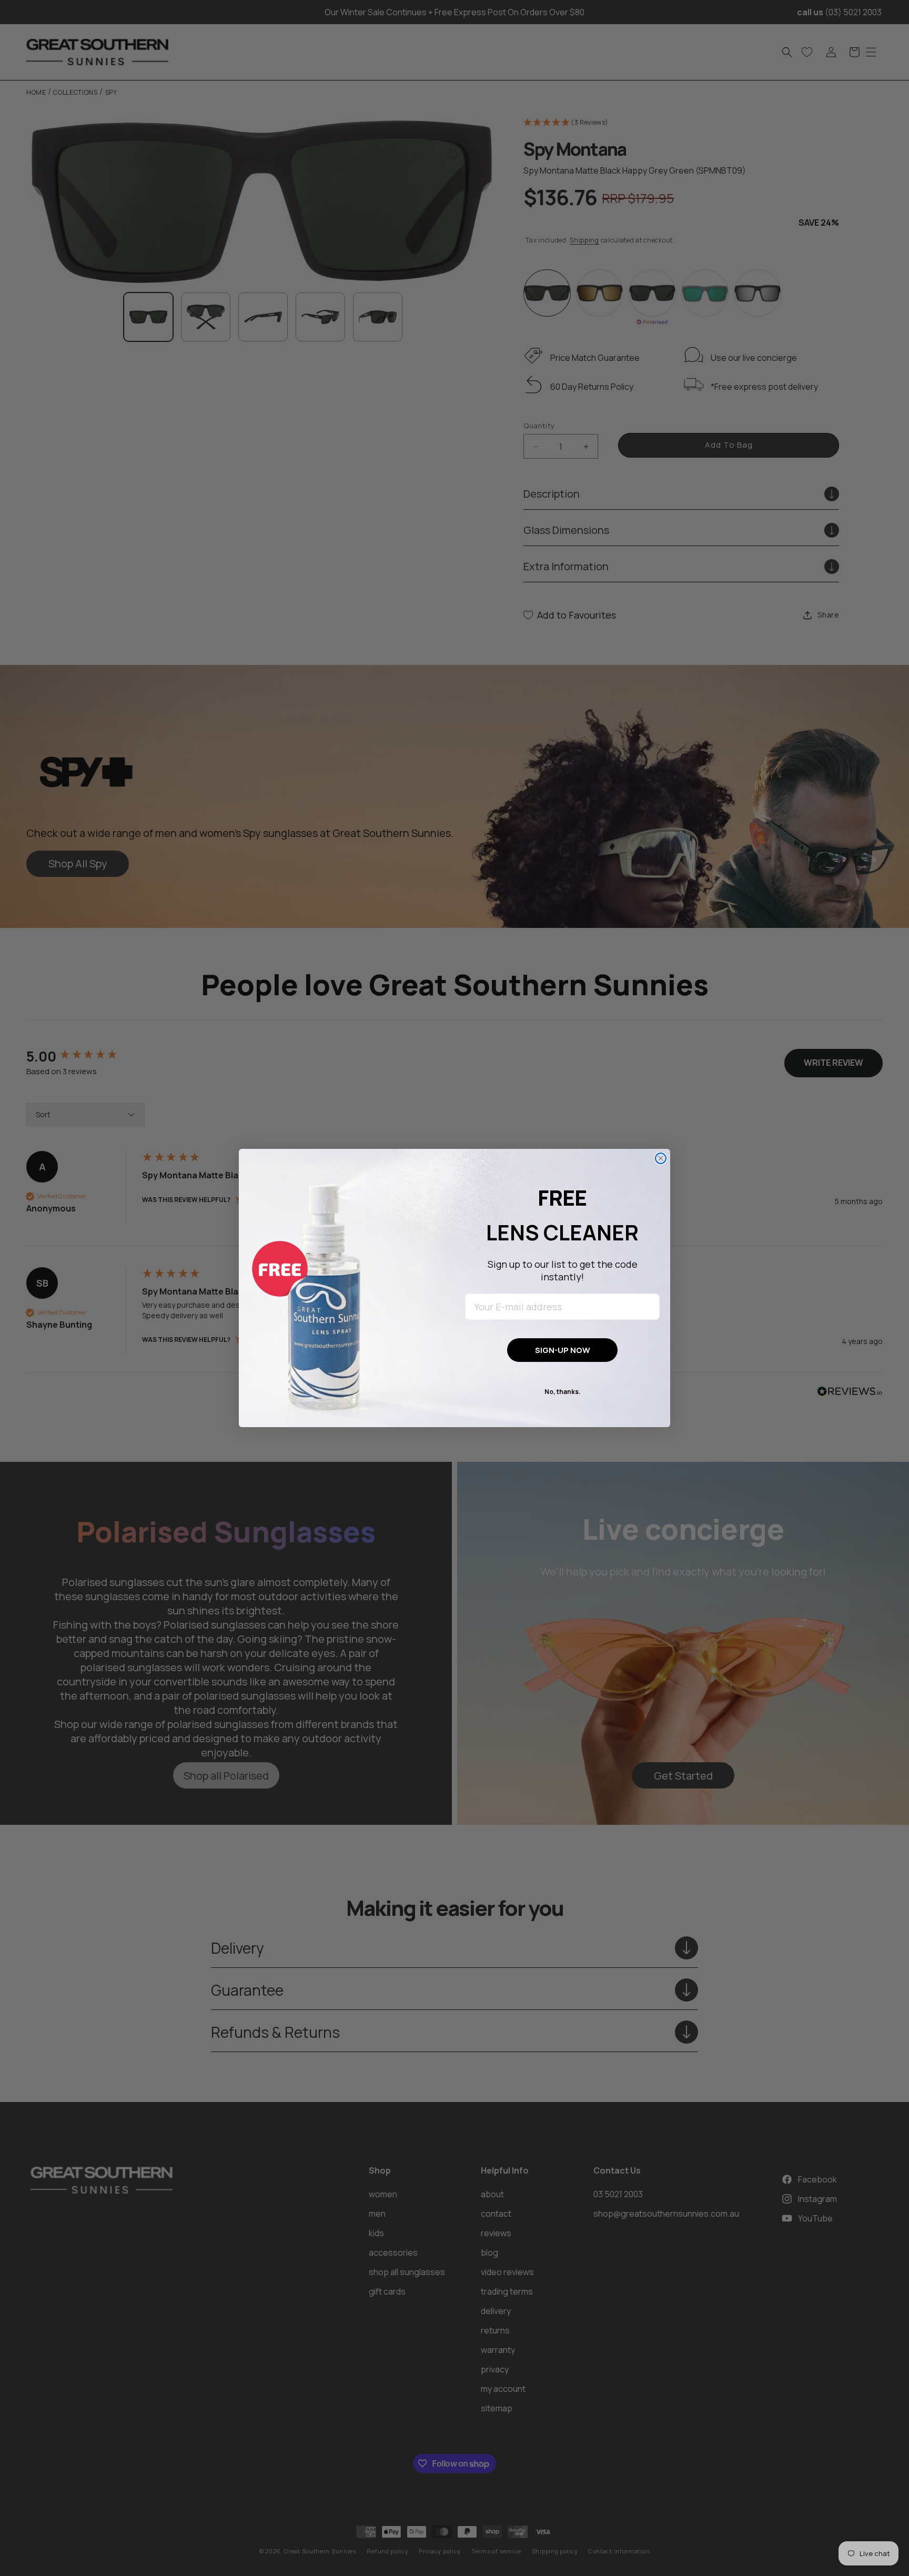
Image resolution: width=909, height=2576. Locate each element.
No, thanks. (563, 1392)
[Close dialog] (661, 1158)
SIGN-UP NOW (563, 1350)
